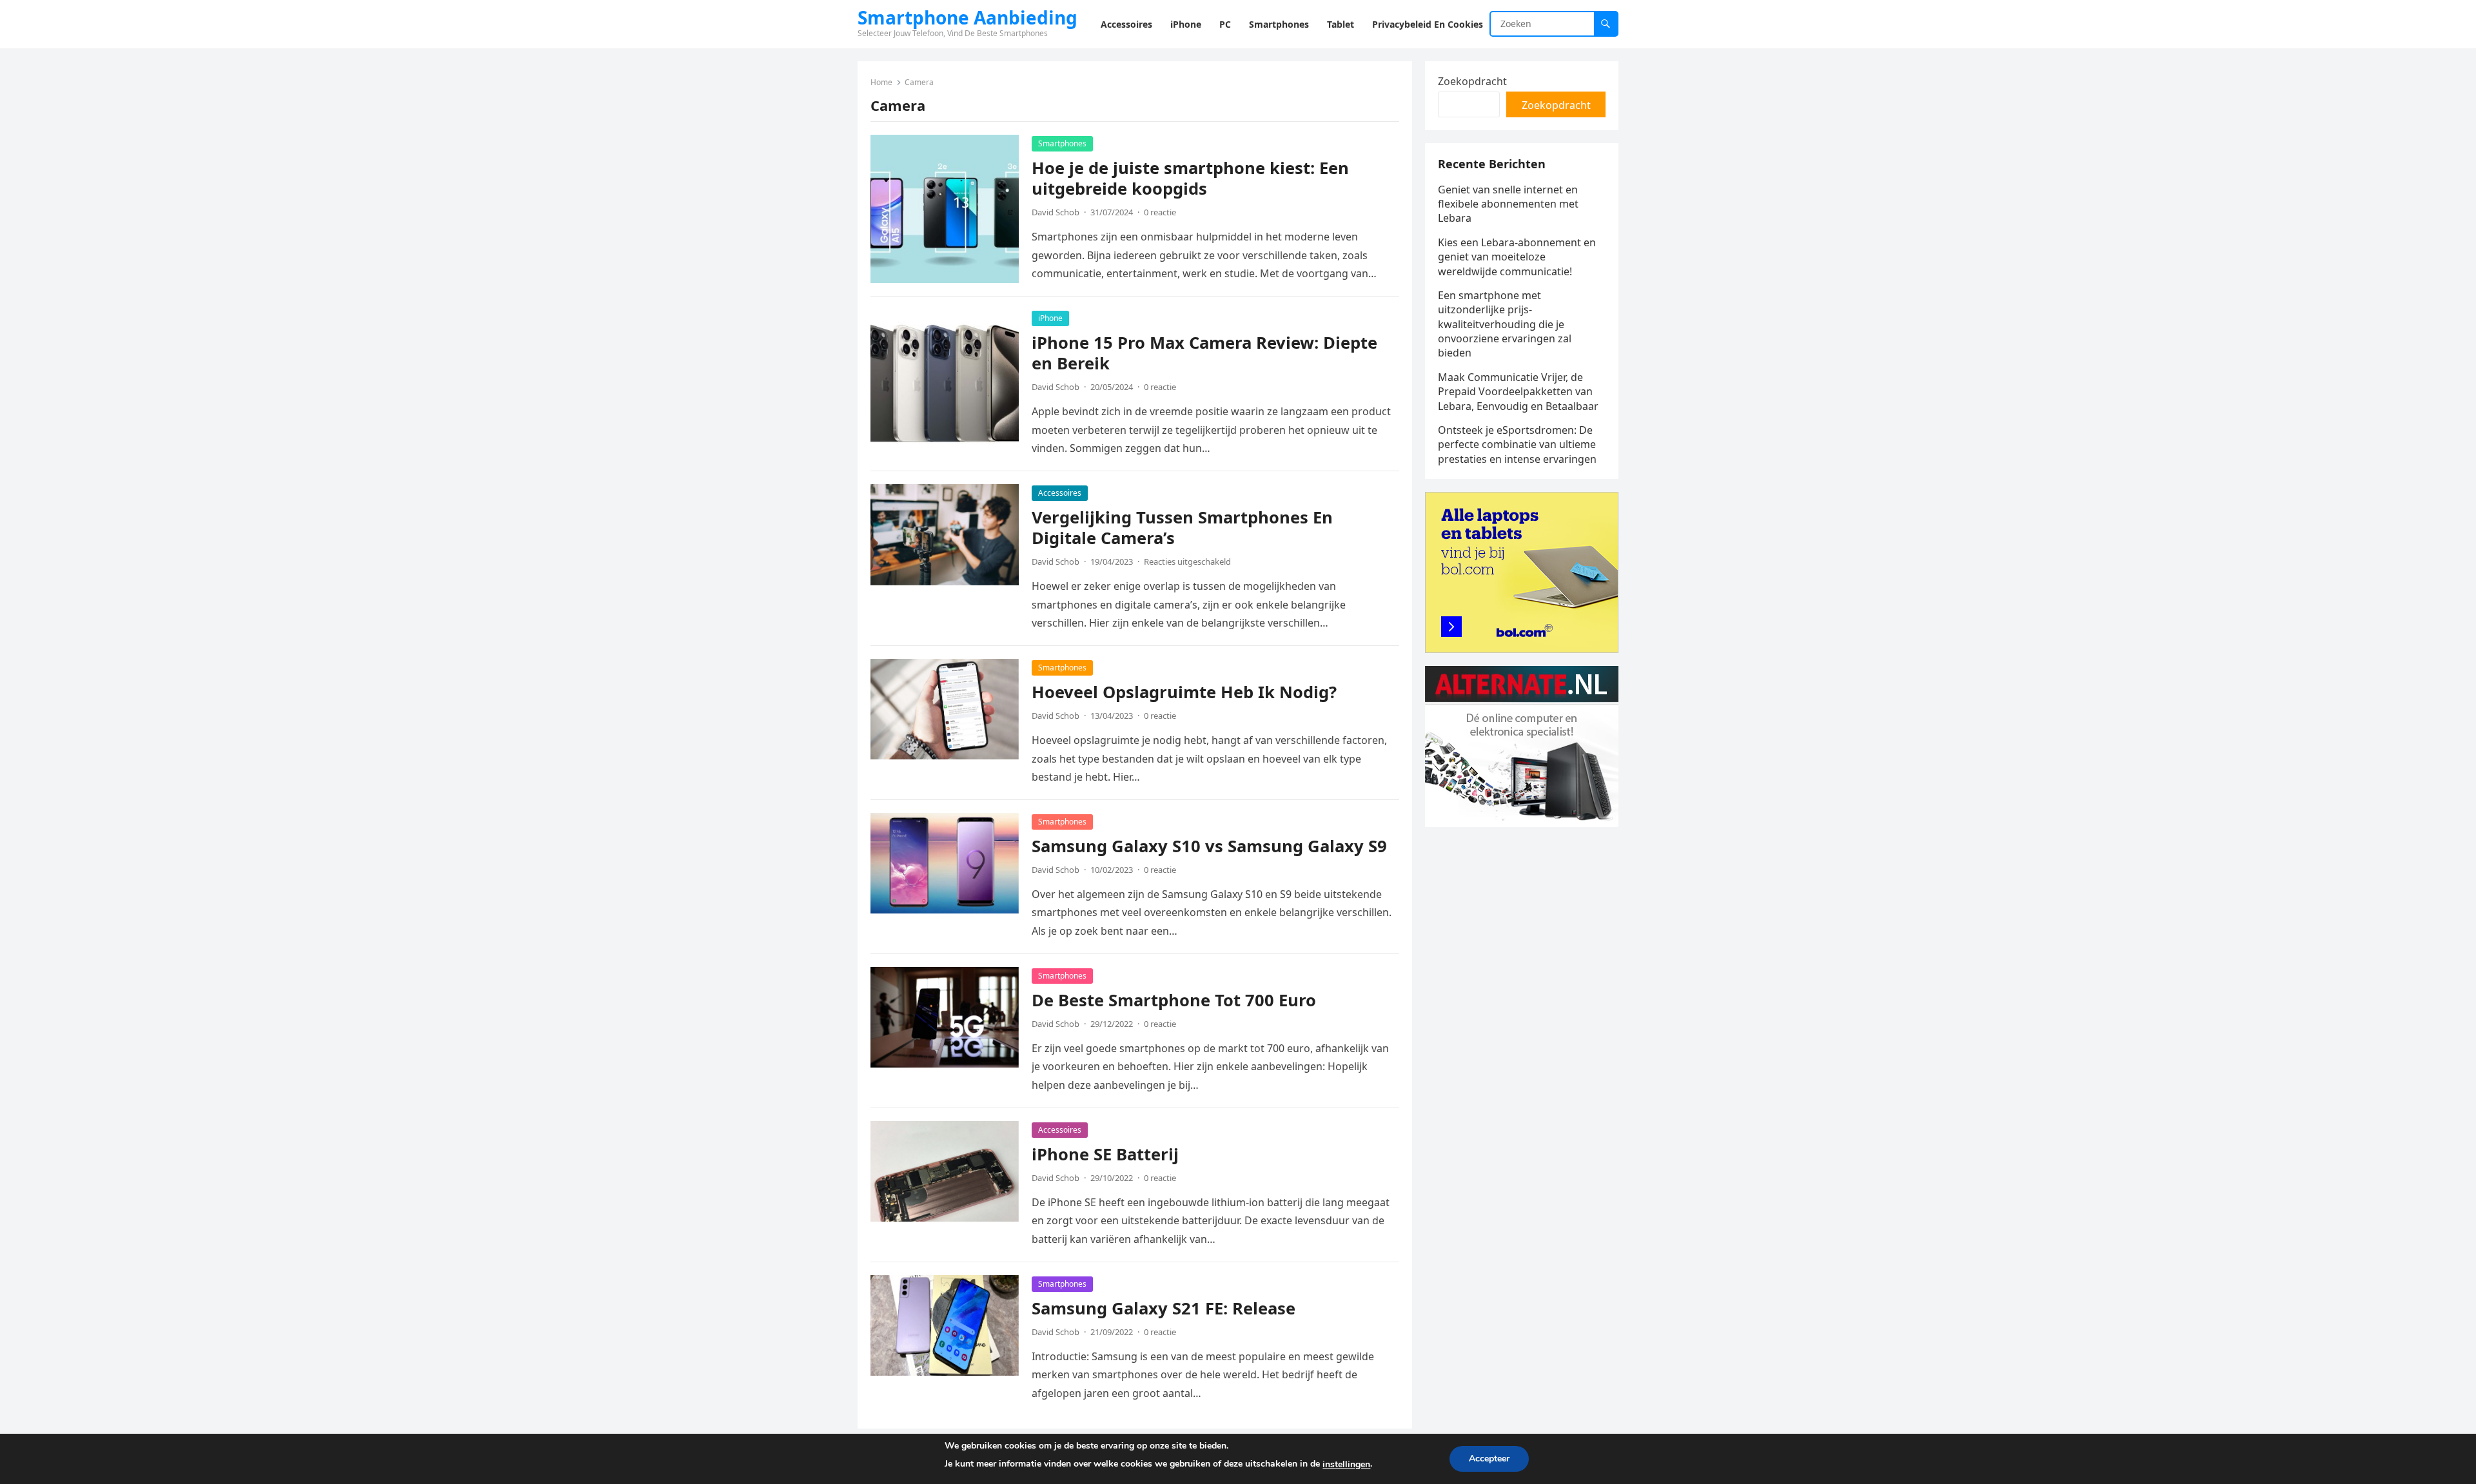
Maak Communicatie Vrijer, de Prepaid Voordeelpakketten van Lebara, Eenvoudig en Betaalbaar (1518, 392)
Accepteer (1489, 1459)
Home (881, 82)
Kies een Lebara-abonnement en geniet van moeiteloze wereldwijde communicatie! (1517, 257)
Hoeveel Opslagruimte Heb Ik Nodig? (1184, 692)
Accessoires (1060, 493)
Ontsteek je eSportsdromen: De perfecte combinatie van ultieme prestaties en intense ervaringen (1517, 444)
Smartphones (1062, 143)
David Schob (1056, 212)
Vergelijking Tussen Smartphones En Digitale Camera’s (1182, 528)
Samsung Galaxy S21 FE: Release (1164, 1308)
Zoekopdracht (1472, 81)
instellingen (1346, 1464)
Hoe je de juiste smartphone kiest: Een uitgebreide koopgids (1190, 178)
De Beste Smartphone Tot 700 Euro (1174, 1000)
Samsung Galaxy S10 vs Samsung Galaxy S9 (1209, 846)
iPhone (1050, 318)
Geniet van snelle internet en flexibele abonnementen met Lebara (1508, 204)
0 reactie (1160, 212)
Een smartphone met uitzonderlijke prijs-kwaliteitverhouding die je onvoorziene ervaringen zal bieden (1505, 324)
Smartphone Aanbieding (968, 17)
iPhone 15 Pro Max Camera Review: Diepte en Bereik (1204, 353)
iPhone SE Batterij (1105, 1154)
